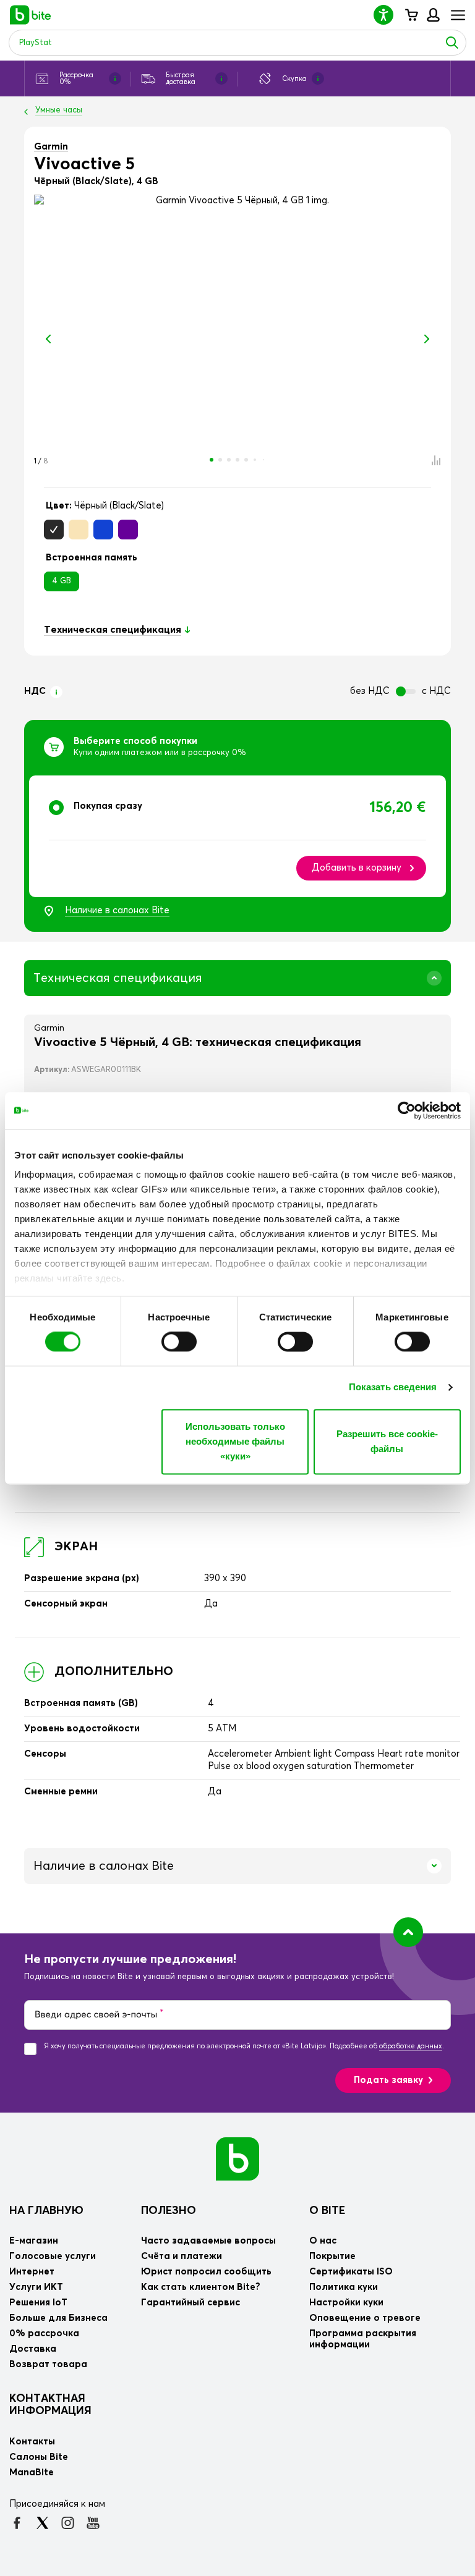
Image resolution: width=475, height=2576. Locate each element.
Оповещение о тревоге (365, 2318)
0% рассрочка (44, 2333)
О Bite (327, 2211)
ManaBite (433, 15)
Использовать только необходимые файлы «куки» (235, 1441)
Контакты (32, 2442)
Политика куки (344, 2287)
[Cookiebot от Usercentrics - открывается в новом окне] (407, 1110)
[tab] (237, 836)
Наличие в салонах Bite (117, 910)
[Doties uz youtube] (93, 2523)
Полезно (169, 2211)
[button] (388, 15)
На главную (46, 2211)
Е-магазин (34, 2241)
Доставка (33, 2349)
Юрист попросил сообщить (206, 2272)
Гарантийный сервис (190, 2303)
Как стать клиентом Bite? (201, 2287)
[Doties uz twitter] (42, 2523)
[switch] (179, 1342)
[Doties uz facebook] (17, 2523)
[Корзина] (411, 15)
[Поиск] (452, 43)
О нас (323, 2241)
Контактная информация (50, 2405)
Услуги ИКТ (36, 2287)
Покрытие (332, 2256)
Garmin (51, 147)
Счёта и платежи (182, 2256)
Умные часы (59, 110)
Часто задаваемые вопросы (208, 2241)
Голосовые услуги (53, 2256)
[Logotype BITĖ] (31, 15)
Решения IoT (38, 2303)
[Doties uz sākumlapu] (237, 2158)
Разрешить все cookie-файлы (387, 1441)
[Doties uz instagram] (68, 2523)
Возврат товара (48, 2364)
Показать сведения (393, 1387)
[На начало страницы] (408, 1932)
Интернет (32, 2272)
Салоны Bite (39, 2457)
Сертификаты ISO (351, 2272)
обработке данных (411, 2046)
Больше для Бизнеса (58, 2318)
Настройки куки (346, 2303)
